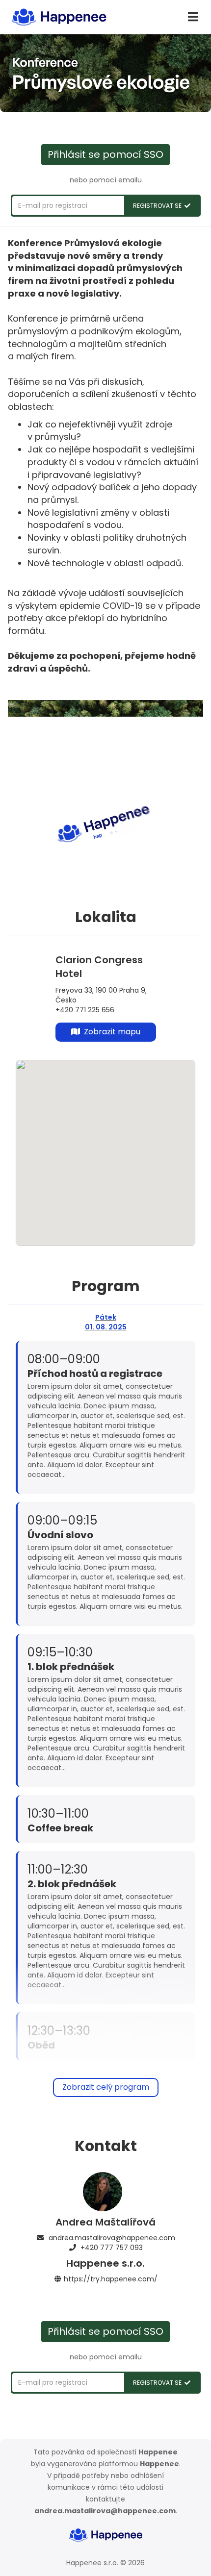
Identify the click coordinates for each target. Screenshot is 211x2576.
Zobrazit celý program (106, 2087)
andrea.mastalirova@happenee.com (112, 2238)
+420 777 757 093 (112, 2248)
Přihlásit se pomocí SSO (105, 154)
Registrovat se (159, 206)
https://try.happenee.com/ (111, 2279)
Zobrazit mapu (110, 1032)
